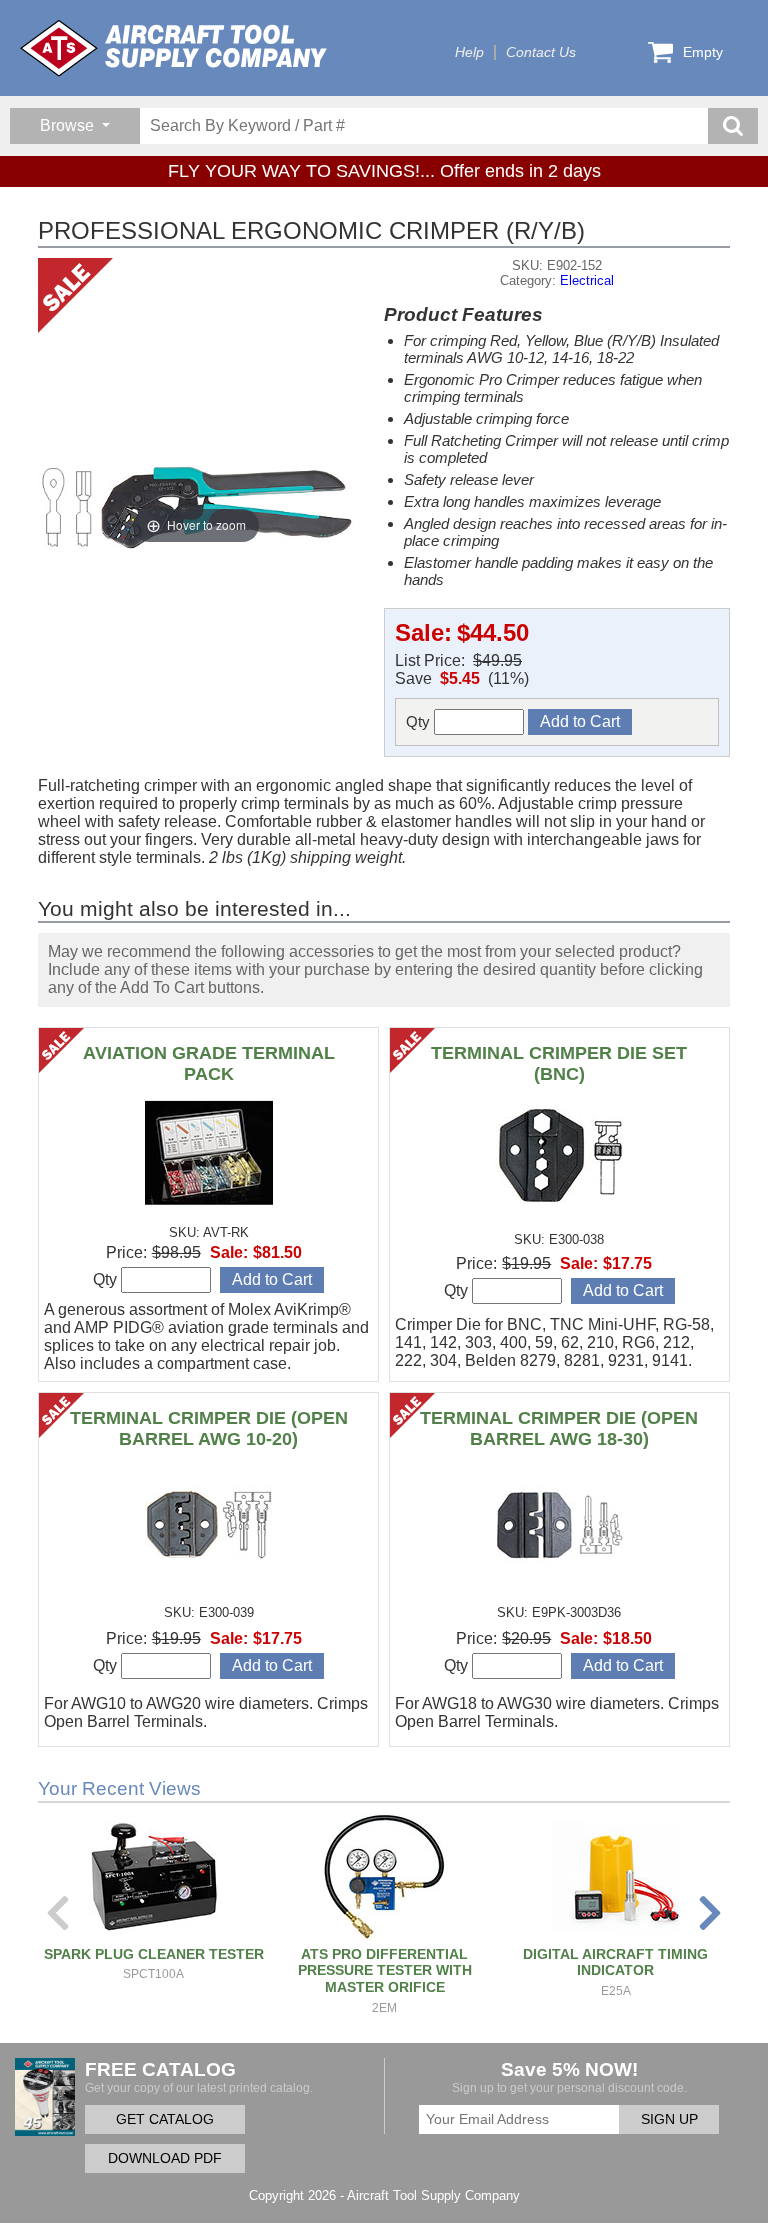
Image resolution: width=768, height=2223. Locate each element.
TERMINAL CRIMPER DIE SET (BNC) (559, 1063)
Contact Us (541, 52)
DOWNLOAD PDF (165, 2158)
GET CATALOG (165, 2119)
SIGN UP (669, 2119)
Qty (420, 721)
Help (469, 52)
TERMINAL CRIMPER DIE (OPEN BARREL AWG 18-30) (559, 1428)
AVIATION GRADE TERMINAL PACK (209, 1063)
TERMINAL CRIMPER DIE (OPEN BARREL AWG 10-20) (209, 1428)
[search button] (733, 126)
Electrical (587, 280)
